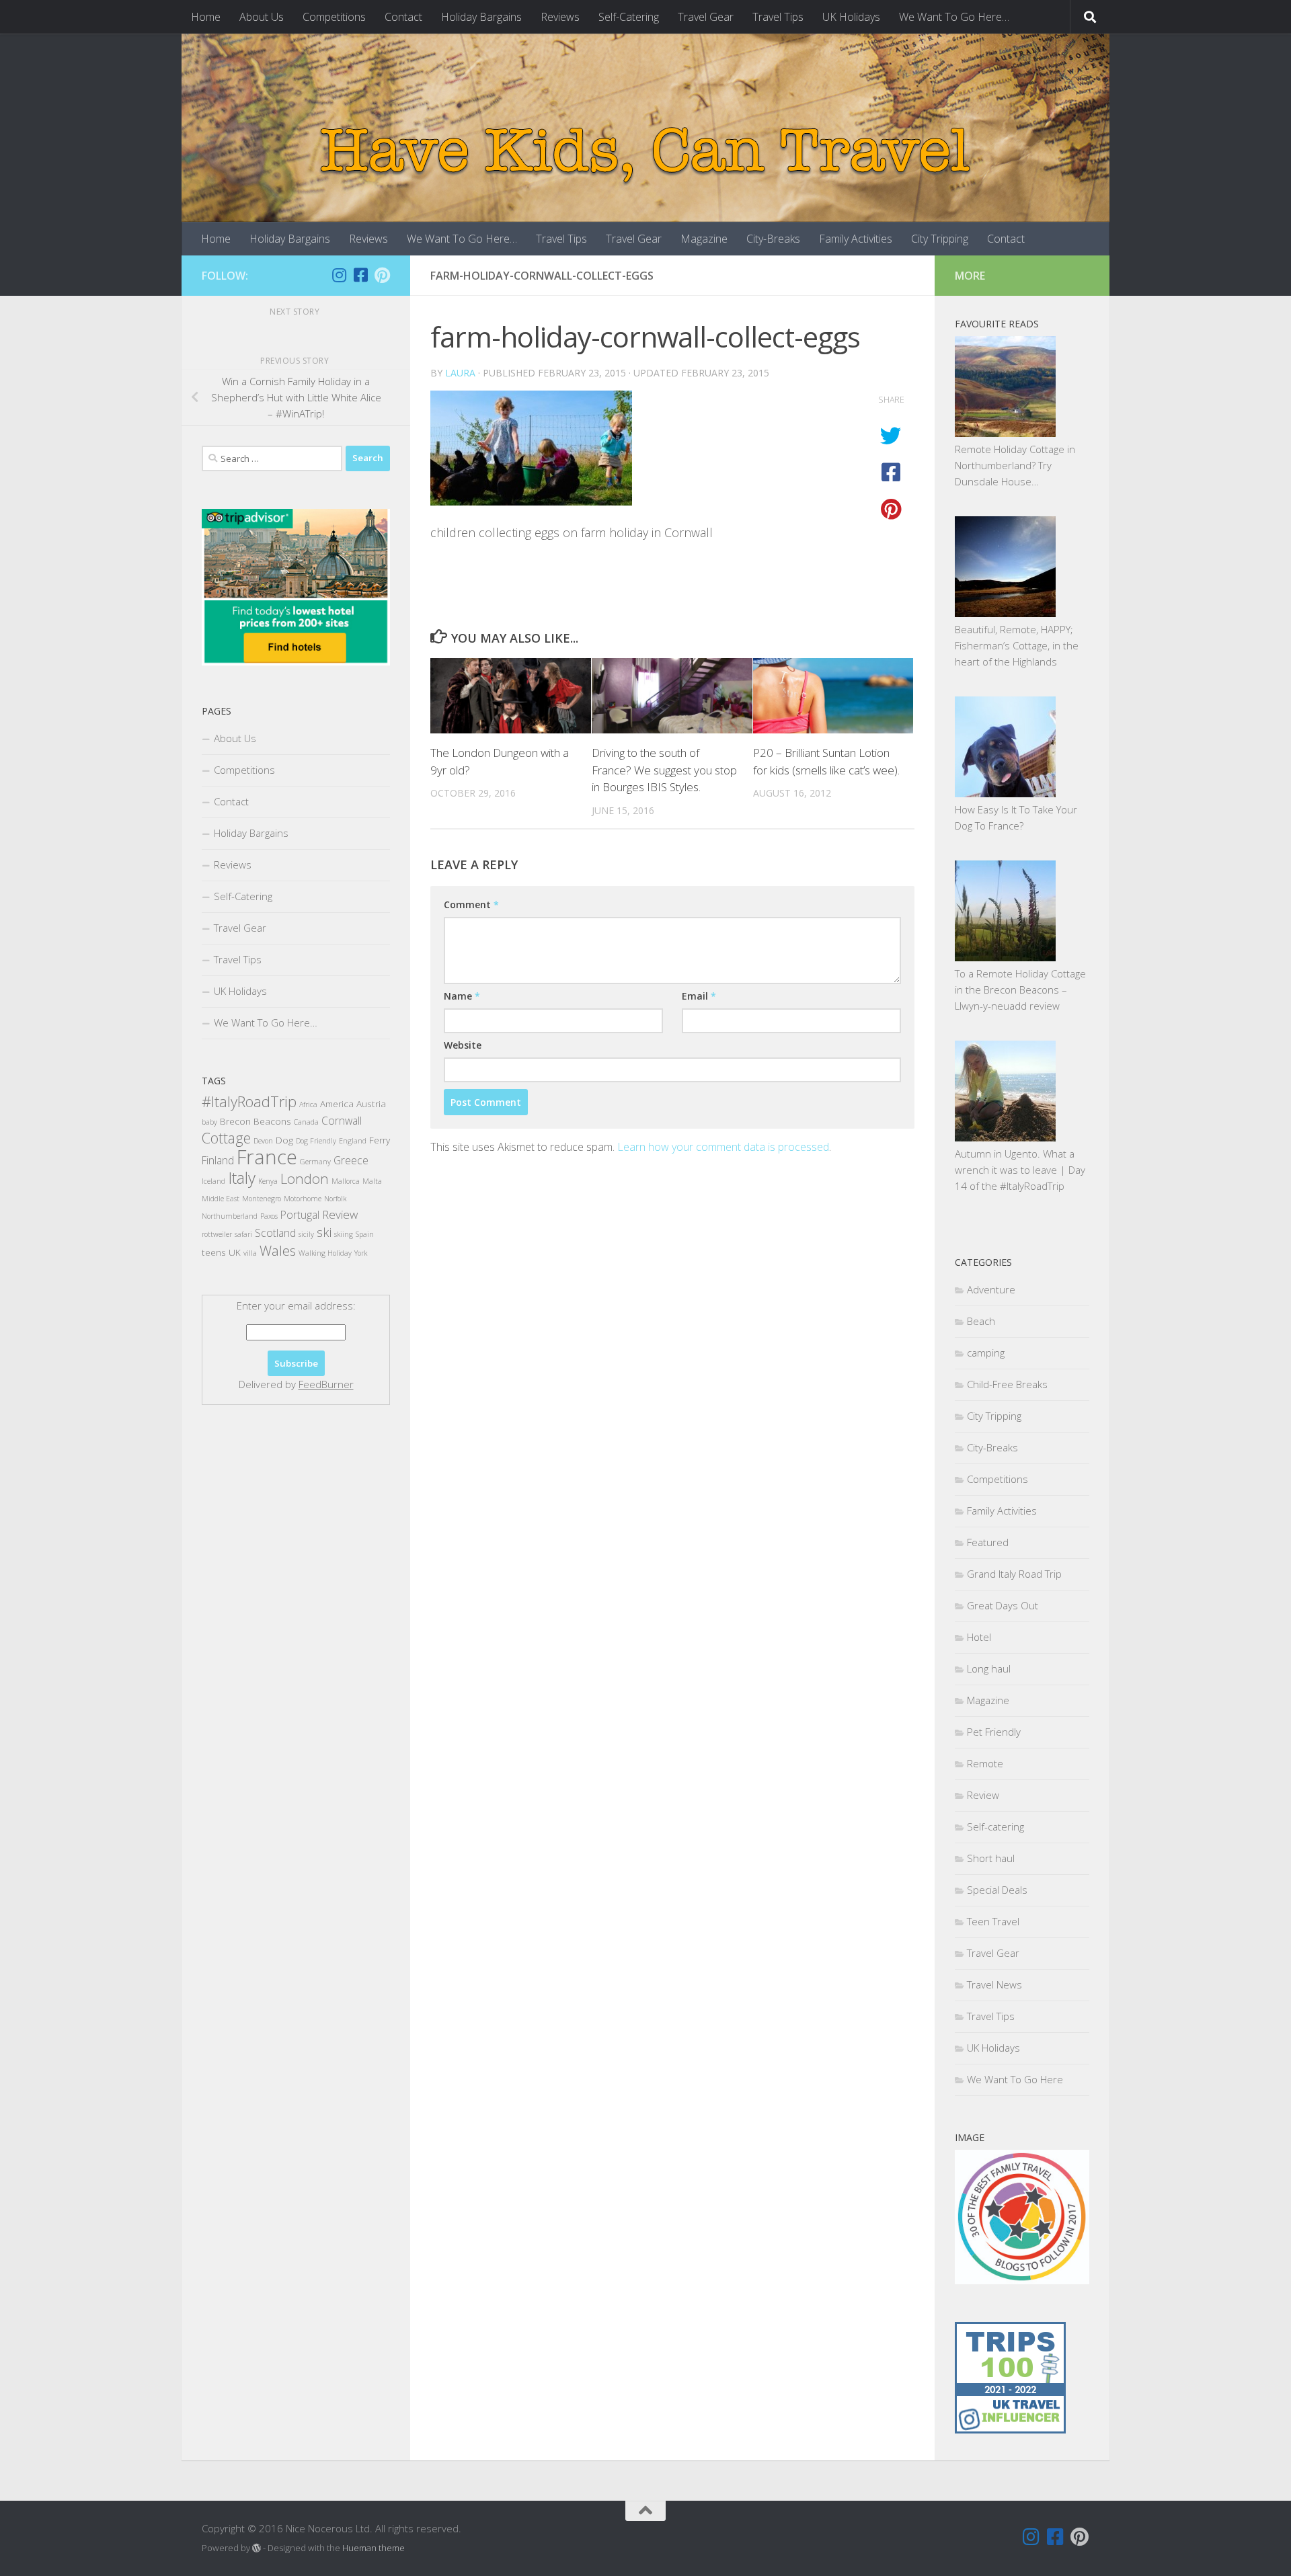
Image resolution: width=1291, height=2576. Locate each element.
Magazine (704, 239)
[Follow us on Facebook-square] (360, 275)
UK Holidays (851, 17)
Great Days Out (1003, 1605)
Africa (308, 1104)
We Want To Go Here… (954, 17)
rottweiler (217, 1234)
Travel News (994, 1984)
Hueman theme (374, 2548)
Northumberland (230, 1216)
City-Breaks (773, 239)
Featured (988, 1542)
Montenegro (262, 1199)
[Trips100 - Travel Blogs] (1010, 2392)
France (267, 1157)
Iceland (213, 1181)
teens (214, 1252)
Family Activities (856, 239)
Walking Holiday (325, 1253)
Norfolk (335, 1199)
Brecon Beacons (256, 1121)
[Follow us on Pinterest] (382, 275)
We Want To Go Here (1015, 2079)
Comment (471, 904)
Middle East (221, 1199)
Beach (981, 1321)
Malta (372, 1181)
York (361, 1253)
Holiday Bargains (481, 17)
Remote (985, 1763)
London (305, 1178)
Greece (351, 1160)
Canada (306, 1122)
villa (250, 1253)
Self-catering (995, 1826)
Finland (218, 1160)
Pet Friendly (994, 1732)
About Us (262, 17)
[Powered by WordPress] (257, 2548)
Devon (263, 1141)
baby (209, 1122)
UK (235, 1252)
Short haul (991, 1858)
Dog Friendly (316, 1141)
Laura (460, 373)
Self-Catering (629, 17)
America (337, 1103)
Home (206, 17)
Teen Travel (993, 1921)
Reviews (560, 17)
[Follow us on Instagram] (339, 275)
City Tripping (940, 239)
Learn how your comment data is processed (723, 1147)
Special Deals (997, 1890)
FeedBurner (326, 1384)
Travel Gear (706, 17)
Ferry (380, 1140)
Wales (278, 1250)
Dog (284, 1140)
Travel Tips (778, 17)
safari (243, 1234)
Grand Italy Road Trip (1014, 1574)
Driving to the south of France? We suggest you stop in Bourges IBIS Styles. (664, 770)
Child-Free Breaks (1007, 1384)
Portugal (300, 1215)
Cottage (226, 1138)
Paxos (269, 1216)
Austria (371, 1103)
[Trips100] (1010, 2429)
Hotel (979, 1637)
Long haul (989, 1668)
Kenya (268, 1181)
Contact (403, 17)
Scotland (275, 1233)
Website (463, 1045)
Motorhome (303, 1199)
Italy (242, 1178)
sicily (306, 1234)
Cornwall (342, 1121)
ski (324, 1232)
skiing (344, 1234)
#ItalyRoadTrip (249, 1101)
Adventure (991, 1289)
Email (699, 996)
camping (986, 1353)
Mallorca (346, 1181)
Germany (315, 1162)
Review (340, 1214)
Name (462, 996)
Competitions (334, 17)
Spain (365, 1234)
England (353, 1141)
